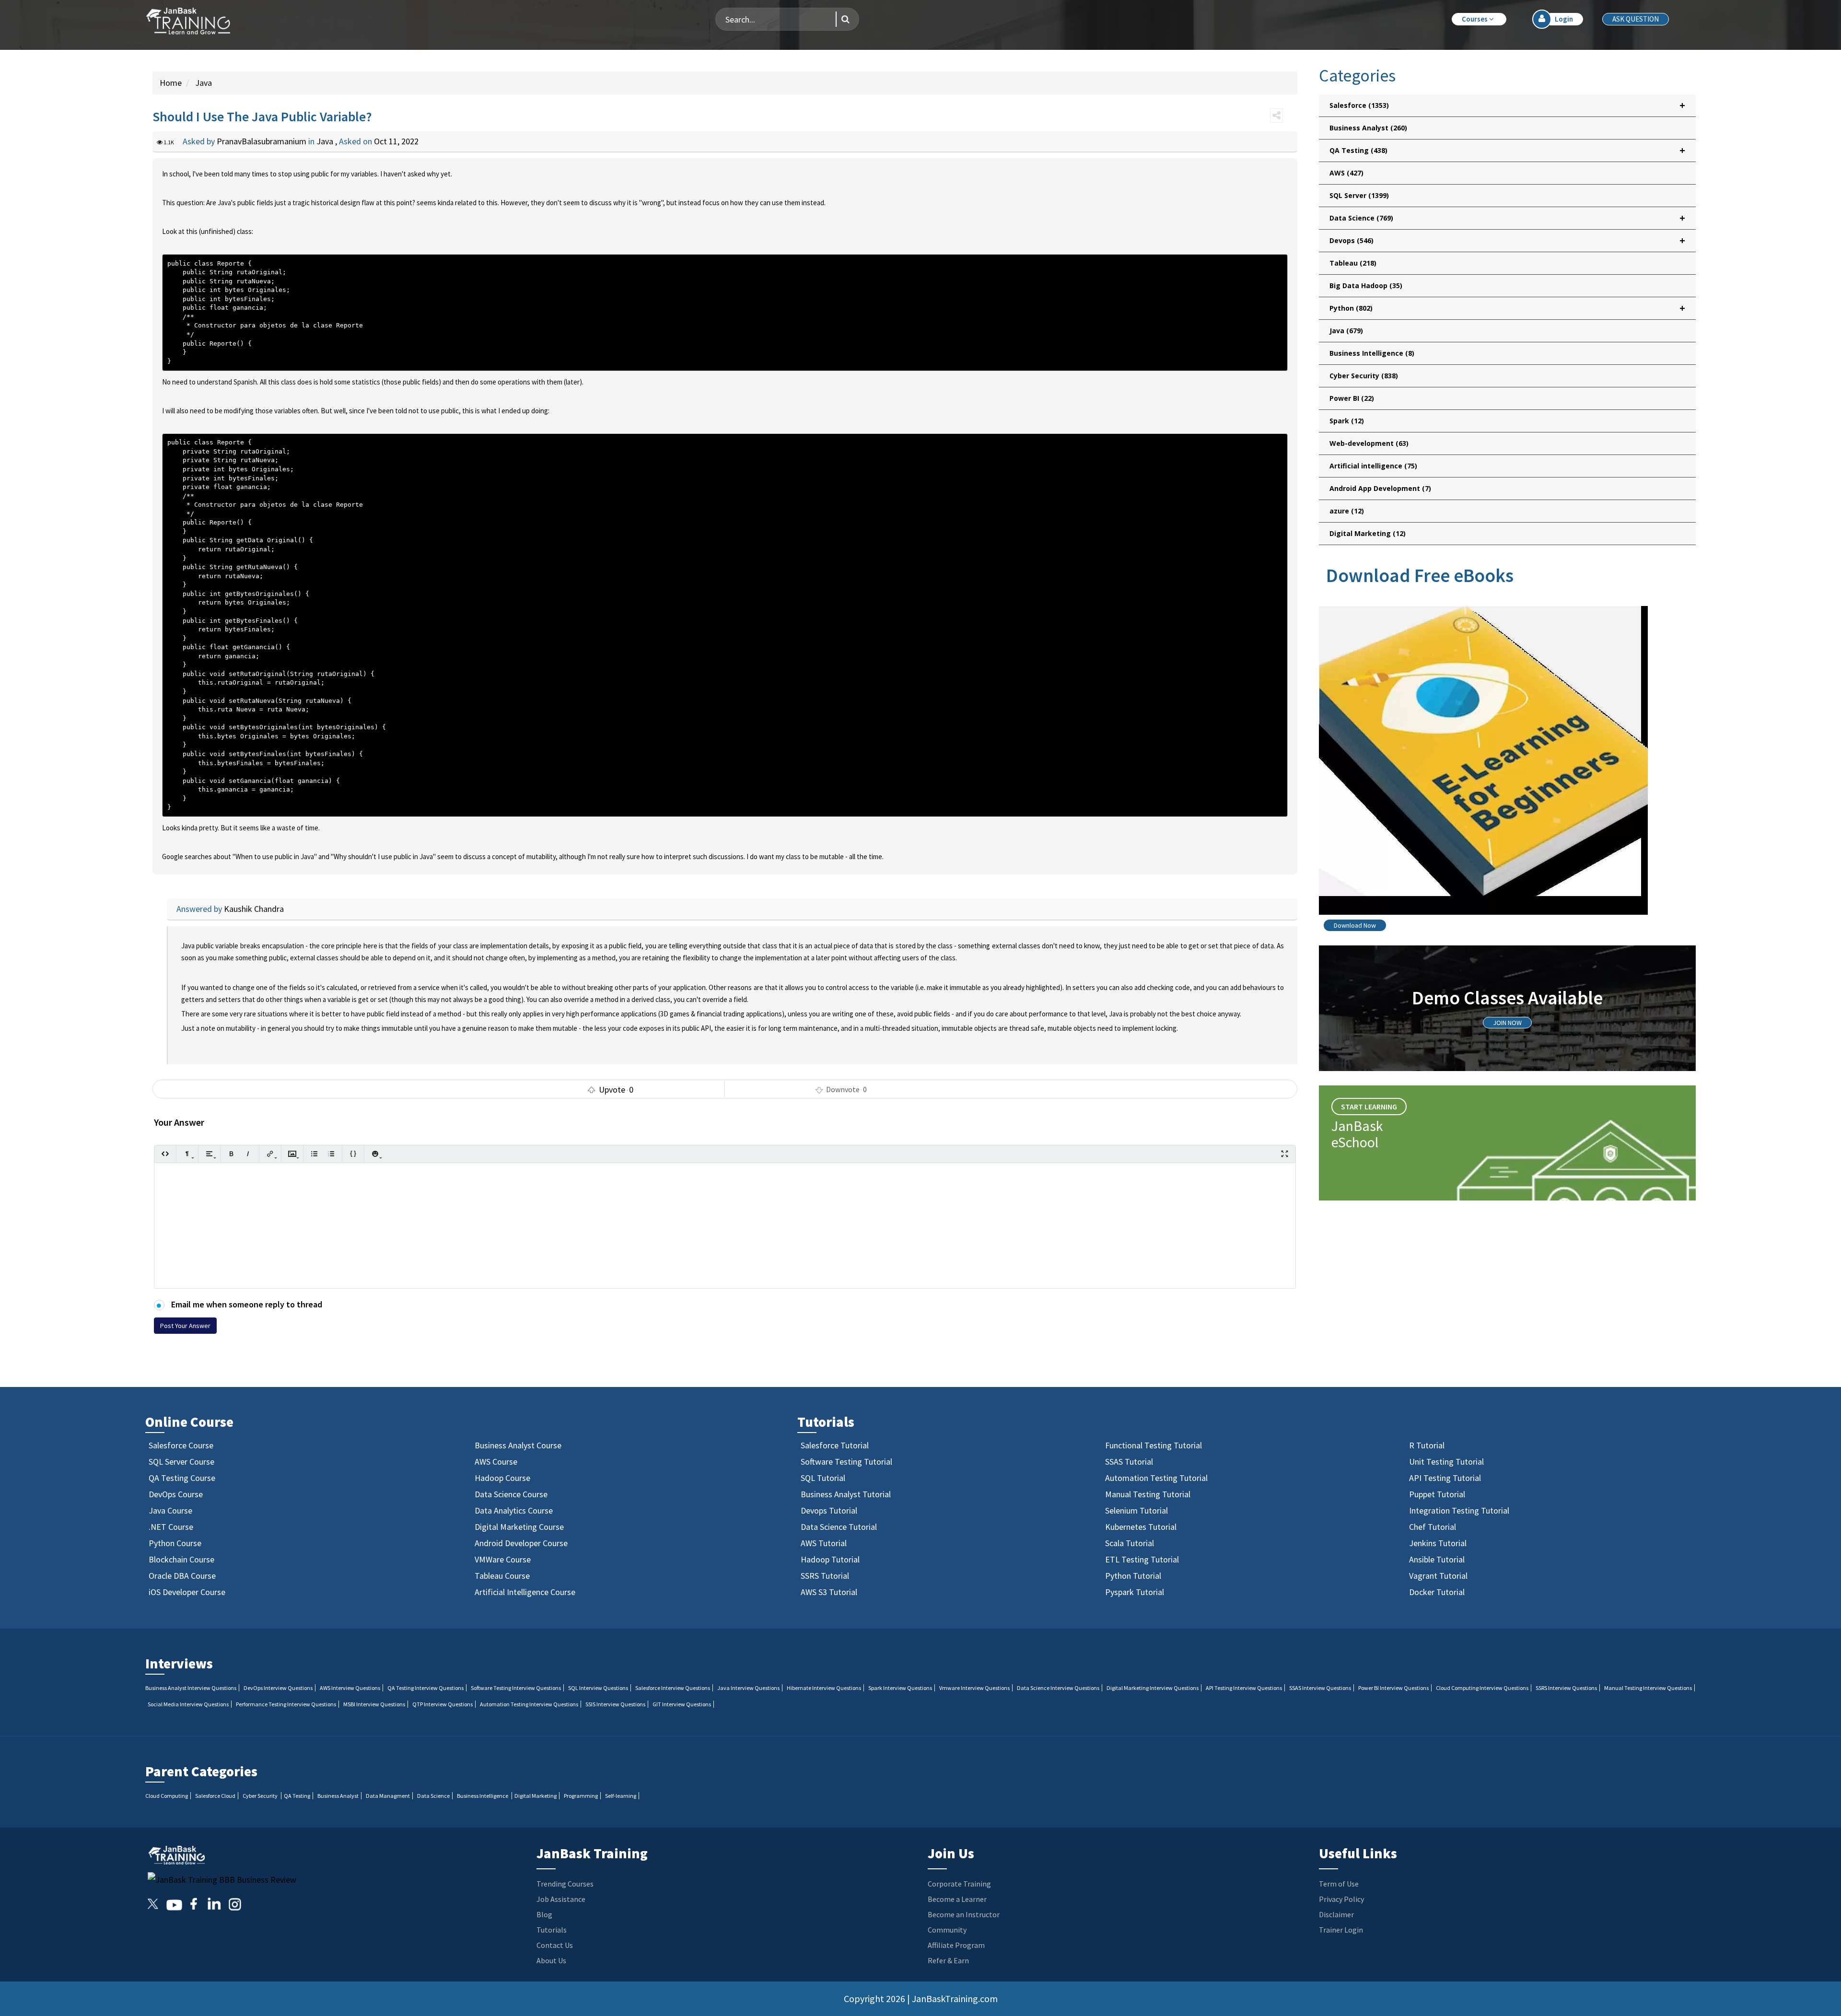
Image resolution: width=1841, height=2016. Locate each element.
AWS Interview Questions (350, 1688)
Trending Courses (565, 1884)
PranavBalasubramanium (262, 141)
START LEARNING (1369, 1107)
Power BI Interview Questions (1393, 1688)
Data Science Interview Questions (1058, 1688)
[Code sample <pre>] (353, 1154)
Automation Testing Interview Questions (529, 1704)
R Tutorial (1427, 1445)
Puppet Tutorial (1437, 1494)
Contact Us (555, 1945)
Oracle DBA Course (182, 1576)
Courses (1475, 19)
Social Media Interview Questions (188, 1704)
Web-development (1369, 443)
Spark (1347, 421)
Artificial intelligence (1373, 466)
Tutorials (552, 1930)
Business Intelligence (1372, 353)
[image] (292, 1154)
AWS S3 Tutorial (829, 1592)
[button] (1479, 19)
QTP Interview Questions (443, 1704)
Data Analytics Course (514, 1510)
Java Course (170, 1510)
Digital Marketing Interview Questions (1153, 1688)
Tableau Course (502, 1576)
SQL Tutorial (823, 1478)
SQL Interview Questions (598, 1688)
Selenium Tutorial (1136, 1510)
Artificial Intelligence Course (525, 1592)
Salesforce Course (181, 1445)
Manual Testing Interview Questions (1648, 1688)
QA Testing (297, 1796)
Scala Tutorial (1130, 1543)
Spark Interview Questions (900, 1688)
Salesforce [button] (1507, 105)
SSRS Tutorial (825, 1576)
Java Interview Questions (748, 1688)
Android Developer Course (521, 1543)
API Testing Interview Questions (1244, 1688)
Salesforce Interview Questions (673, 1688)
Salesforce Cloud (215, 1796)
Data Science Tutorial (839, 1527)
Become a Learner (957, 1899)
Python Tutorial (1133, 1576)
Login (1564, 19)
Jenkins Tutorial (1438, 1543)
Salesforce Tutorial (835, 1445)
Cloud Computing (167, 1796)
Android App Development (1380, 488)
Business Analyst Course (518, 1445)
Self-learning (621, 1796)
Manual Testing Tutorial (1148, 1494)
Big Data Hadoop (1366, 286)
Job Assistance (561, 1899)
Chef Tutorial (1433, 1527)
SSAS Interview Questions (1320, 1688)
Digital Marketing (1368, 533)
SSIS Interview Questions (615, 1704)
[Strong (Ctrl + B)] (231, 1154)
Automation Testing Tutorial (1156, 1478)
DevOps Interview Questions (278, 1688)
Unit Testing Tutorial (1446, 1462)
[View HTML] (165, 1154)
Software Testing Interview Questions (516, 1688)
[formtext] (187, 1154)
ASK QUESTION (1636, 19)
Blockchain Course (181, 1559)
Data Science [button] (1507, 218)
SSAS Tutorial (1129, 1462)
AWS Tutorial (824, 1543)
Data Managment (388, 1796)
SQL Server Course (181, 1462)
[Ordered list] (331, 1154)
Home (171, 83)
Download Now (1355, 925)
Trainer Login (1341, 1930)
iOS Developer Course (187, 1592)
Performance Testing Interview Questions (286, 1704)
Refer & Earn (948, 1960)
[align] (209, 1154)
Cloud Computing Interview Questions (1482, 1688)
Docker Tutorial (1437, 1592)
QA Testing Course (182, 1478)
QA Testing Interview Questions (425, 1688)
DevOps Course (176, 1494)
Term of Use (1339, 1884)
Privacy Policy (1341, 1899)
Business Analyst (1368, 128)
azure (1347, 511)
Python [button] (1507, 308)
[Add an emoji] (375, 1154)
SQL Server (1359, 195)
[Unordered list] (314, 1154)
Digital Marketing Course (519, 1527)
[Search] (843, 19)
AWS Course (496, 1462)
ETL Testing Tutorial (1142, 1559)
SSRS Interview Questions (1566, 1688)
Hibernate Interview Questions (824, 1688)
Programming (581, 1796)
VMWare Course (503, 1559)
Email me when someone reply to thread (246, 1304)
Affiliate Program (956, 1945)
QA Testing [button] (1507, 150)
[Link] (270, 1154)
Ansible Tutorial (1437, 1559)
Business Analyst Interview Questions (191, 1688)
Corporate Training (959, 1884)
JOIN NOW (1507, 1023)
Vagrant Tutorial (1438, 1576)
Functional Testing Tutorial (1154, 1445)
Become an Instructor (964, 1914)
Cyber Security (1364, 376)
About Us (551, 1960)
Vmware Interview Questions (974, 1688)
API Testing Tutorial (1445, 1478)
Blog (544, 1914)
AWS (1346, 173)
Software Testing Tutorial (846, 1462)
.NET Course (171, 1527)
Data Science (433, 1796)
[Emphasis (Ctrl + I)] (248, 1154)
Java (203, 83)
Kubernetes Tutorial (1141, 1527)
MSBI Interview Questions (374, 1704)
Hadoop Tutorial (830, 1559)
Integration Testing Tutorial (1459, 1510)
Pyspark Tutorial (1135, 1592)
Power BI (1352, 398)
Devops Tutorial (829, 1510)
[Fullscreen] (1285, 1154)
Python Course (175, 1543)
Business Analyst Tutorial (846, 1494)
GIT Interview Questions (682, 1704)
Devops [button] (1507, 240)
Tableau (1353, 263)
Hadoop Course (502, 1478)
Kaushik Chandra (254, 909)
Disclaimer (1336, 1914)
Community (947, 1930)
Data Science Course (511, 1494)
